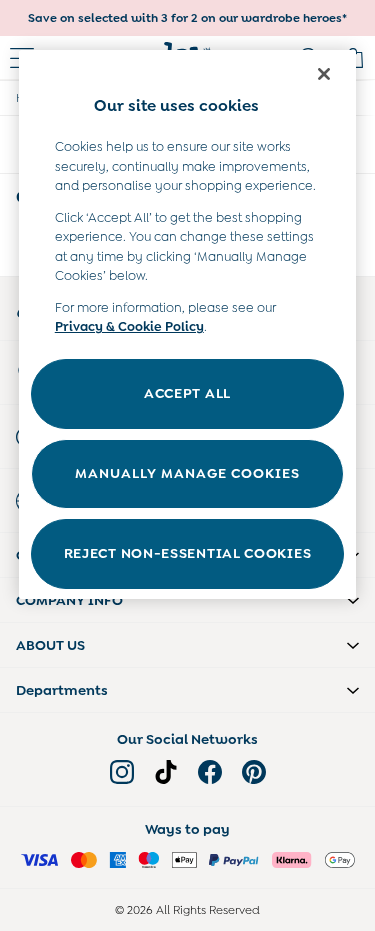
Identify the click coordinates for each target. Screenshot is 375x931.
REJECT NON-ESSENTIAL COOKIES (188, 553)
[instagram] (122, 772)
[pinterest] (254, 772)
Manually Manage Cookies (187, 473)
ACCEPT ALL (187, 393)
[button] (187, 600)
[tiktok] (166, 772)
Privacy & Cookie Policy (129, 326)
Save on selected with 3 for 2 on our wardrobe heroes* (187, 18)
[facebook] (210, 772)
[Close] (324, 74)
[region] (188, 324)
